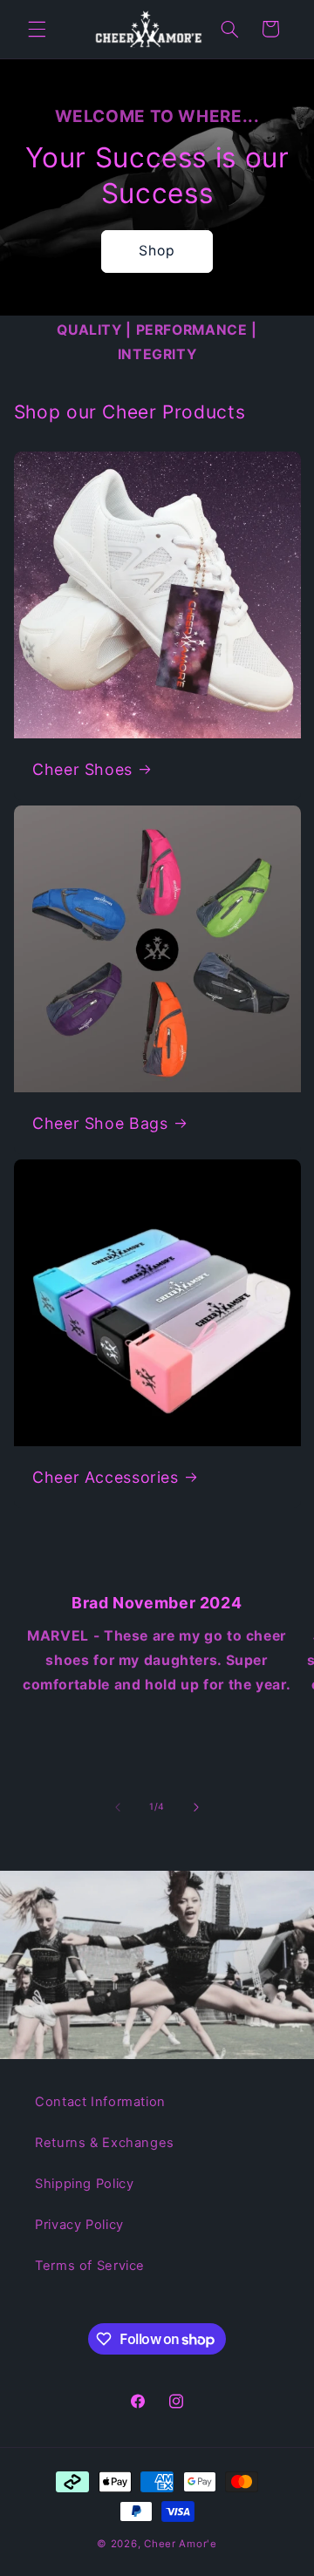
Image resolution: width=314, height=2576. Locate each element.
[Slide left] (118, 1807)
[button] (37, 29)
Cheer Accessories (106, 1477)
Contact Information (100, 2102)
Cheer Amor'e (181, 2544)
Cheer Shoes (82, 769)
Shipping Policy (84, 2184)
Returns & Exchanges (105, 2143)
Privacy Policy (79, 2225)
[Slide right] (196, 1807)
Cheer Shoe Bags (100, 1123)
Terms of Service (90, 2266)
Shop (157, 251)
